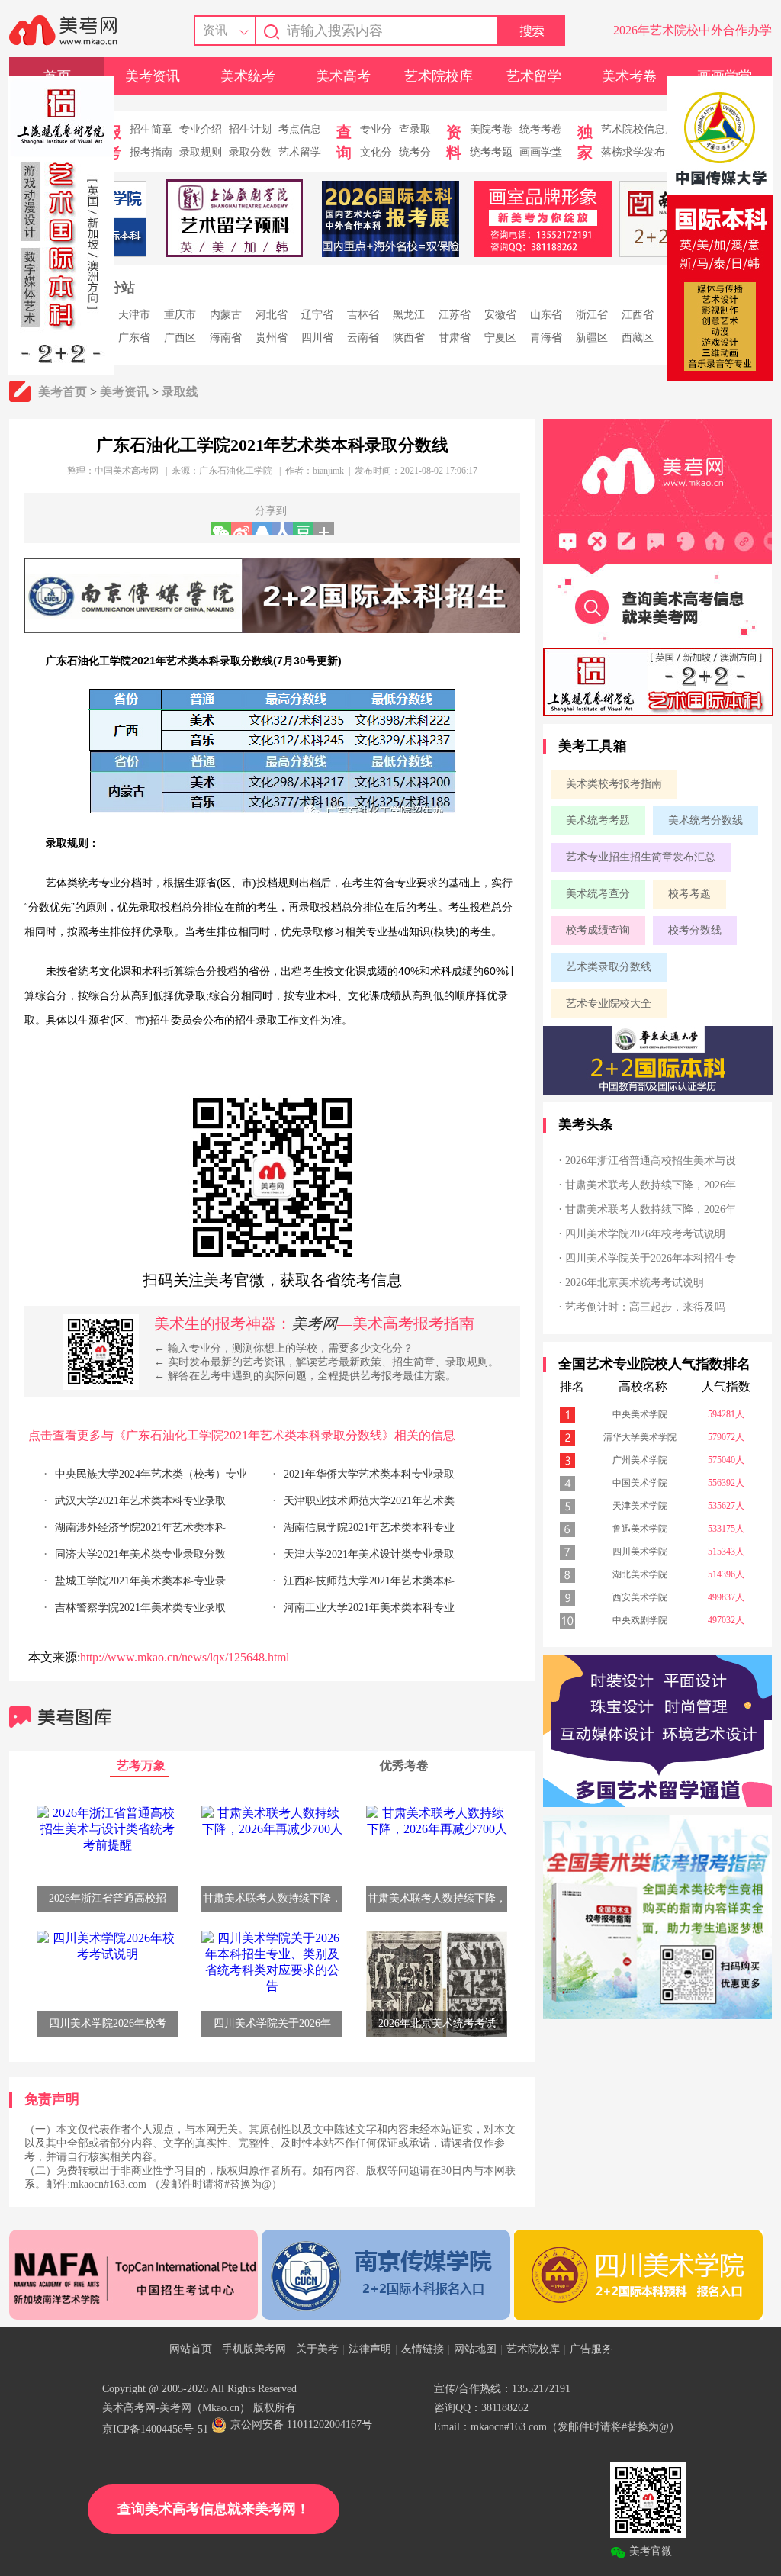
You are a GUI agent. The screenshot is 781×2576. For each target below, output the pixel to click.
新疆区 (592, 338)
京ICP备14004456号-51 (155, 2429)
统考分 (415, 152)
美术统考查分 (598, 894)
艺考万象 (141, 1766)
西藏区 (638, 338)
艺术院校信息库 (638, 129)
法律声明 (370, 2349)
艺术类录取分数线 (609, 967)
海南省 (226, 338)
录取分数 (250, 152)
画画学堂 (541, 152)
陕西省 (409, 338)
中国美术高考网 (127, 471)
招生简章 (151, 129)
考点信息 (300, 129)
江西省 (638, 315)
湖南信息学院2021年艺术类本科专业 (369, 1528)
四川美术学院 (640, 1552)
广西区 (180, 338)
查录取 (415, 129)
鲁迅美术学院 (640, 1529)
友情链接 (423, 2349)
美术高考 (343, 76)
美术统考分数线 (705, 820)
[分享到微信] (221, 528)
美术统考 (248, 76)
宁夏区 (500, 338)
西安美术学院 (640, 1597)
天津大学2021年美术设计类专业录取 (369, 1554)
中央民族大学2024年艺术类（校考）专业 (151, 1474)
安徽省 (500, 315)
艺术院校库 (439, 76)
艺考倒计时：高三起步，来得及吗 (645, 1307)
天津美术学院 (640, 1506)
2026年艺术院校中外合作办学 (693, 30)
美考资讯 (153, 76)
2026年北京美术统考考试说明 (635, 1283)
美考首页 (63, 392)
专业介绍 (201, 129)
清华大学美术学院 (640, 1437)
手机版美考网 (254, 2349)
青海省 (546, 338)
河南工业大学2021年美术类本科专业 (369, 1608)
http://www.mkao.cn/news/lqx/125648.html (185, 1657)
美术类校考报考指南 (614, 784)
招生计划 (250, 129)
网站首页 (191, 2349)
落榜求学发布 (633, 152)
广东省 (134, 338)
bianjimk (328, 471)
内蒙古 (226, 315)
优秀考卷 (404, 1766)
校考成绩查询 (598, 930)
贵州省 (272, 338)
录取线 (180, 392)
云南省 (363, 338)
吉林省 (363, 315)
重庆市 (180, 315)
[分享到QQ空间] (262, 528)
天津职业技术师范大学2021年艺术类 (369, 1501)
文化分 (376, 152)
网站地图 (475, 2349)
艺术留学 (534, 76)
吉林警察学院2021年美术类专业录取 (140, 1608)
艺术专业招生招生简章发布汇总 (641, 857)
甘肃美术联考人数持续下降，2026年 (651, 1185)
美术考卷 (629, 76)
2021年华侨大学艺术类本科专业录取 (369, 1474)
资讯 (215, 30)
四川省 (317, 338)
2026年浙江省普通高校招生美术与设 (651, 1161)
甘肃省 (455, 338)
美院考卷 (491, 129)
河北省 (272, 315)
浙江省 (592, 315)
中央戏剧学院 (640, 1620)
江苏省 (455, 315)
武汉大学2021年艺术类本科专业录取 (140, 1501)
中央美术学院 (640, 1414)
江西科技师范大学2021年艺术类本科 (369, 1581)
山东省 (546, 315)
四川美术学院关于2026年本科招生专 (651, 1258)
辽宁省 (317, 315)
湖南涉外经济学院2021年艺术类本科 (140, 1528)
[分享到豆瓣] (303, 528)
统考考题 (491, 152)
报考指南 (151, 152)
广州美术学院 (640, 1460)
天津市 (134, 315)
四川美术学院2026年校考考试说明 (645, 1234)
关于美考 (317, 2349)
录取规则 (201, 152)
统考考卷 (541, 129)
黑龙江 (409, 315)
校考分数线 (695, 930)
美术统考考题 (598, 820)
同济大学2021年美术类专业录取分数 (140, 1554)
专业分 (376, 129)
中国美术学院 (640, 1483)
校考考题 (689, 894)
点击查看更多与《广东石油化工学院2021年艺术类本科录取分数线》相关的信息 (242, 1435)
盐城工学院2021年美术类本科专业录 (140, 1581)
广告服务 (591, 2349)
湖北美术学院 (640, 1574)
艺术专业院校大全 (609, 1003)
